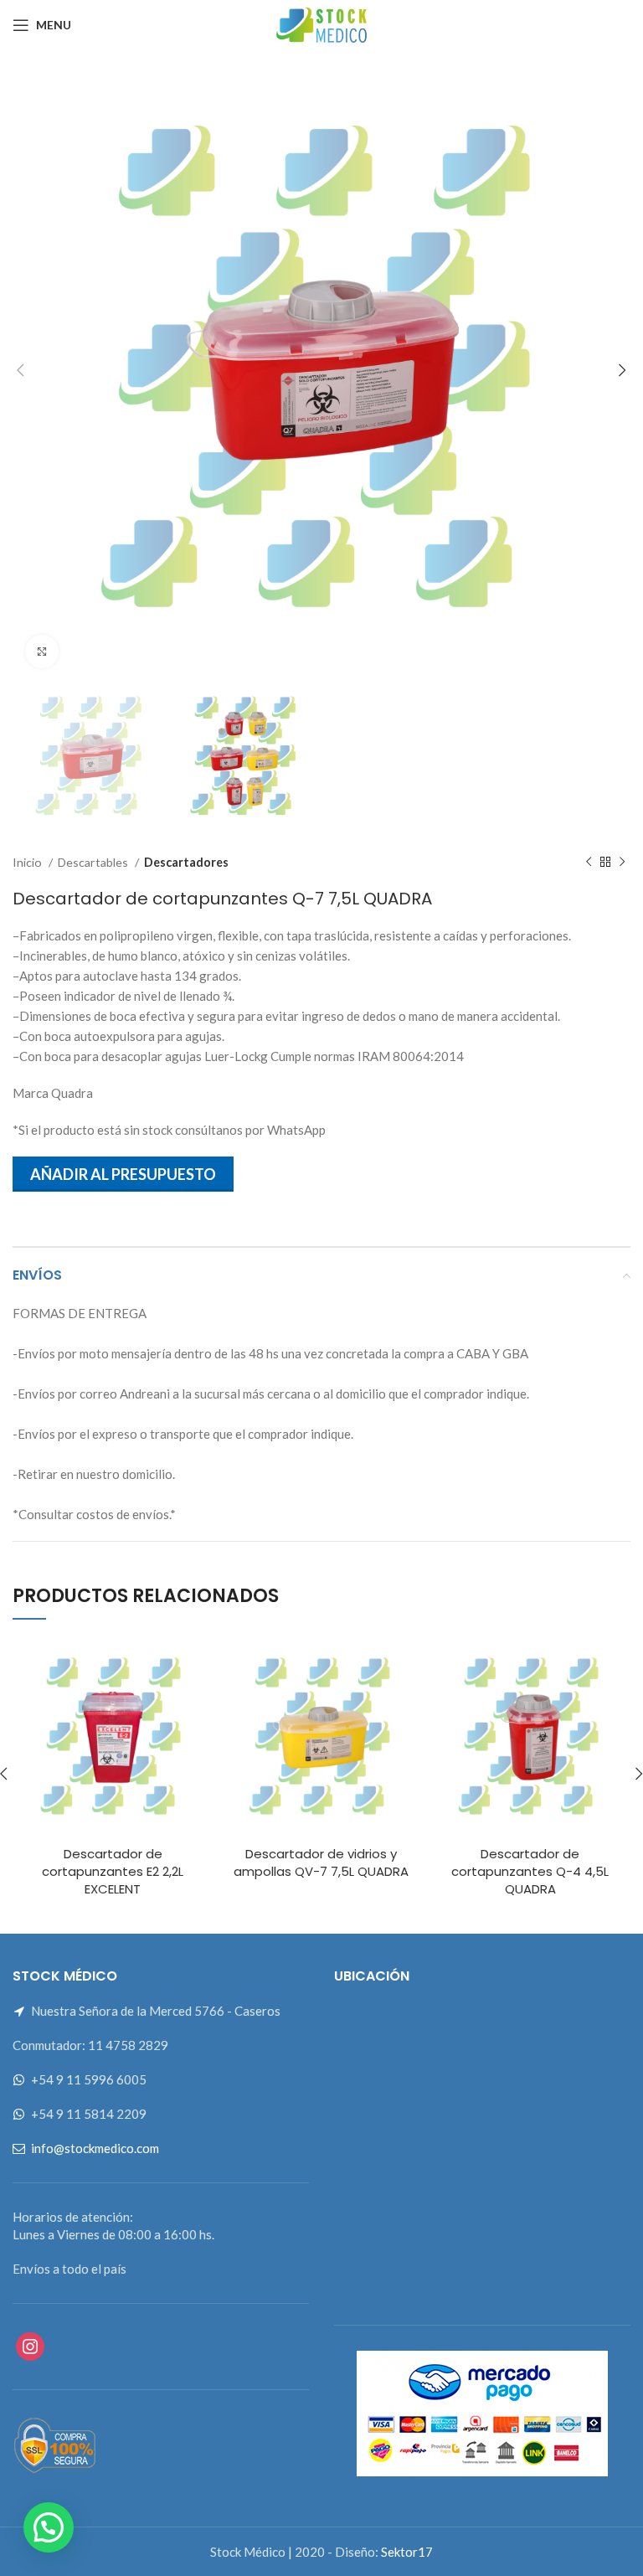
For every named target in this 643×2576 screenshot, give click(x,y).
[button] (49, 2527)
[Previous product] (589, 863)
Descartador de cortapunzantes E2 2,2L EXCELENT (113, 1871)
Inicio (28, 862)
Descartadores (186, 862)
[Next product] (622, 863)
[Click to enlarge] (42, 652)
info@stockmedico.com (95, 2148)
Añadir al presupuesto (123, 1174)
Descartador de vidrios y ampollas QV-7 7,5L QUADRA (321, 1862)
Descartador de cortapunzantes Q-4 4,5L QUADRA (530, 1871)
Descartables (94, 862)
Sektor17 (407, 2552)
